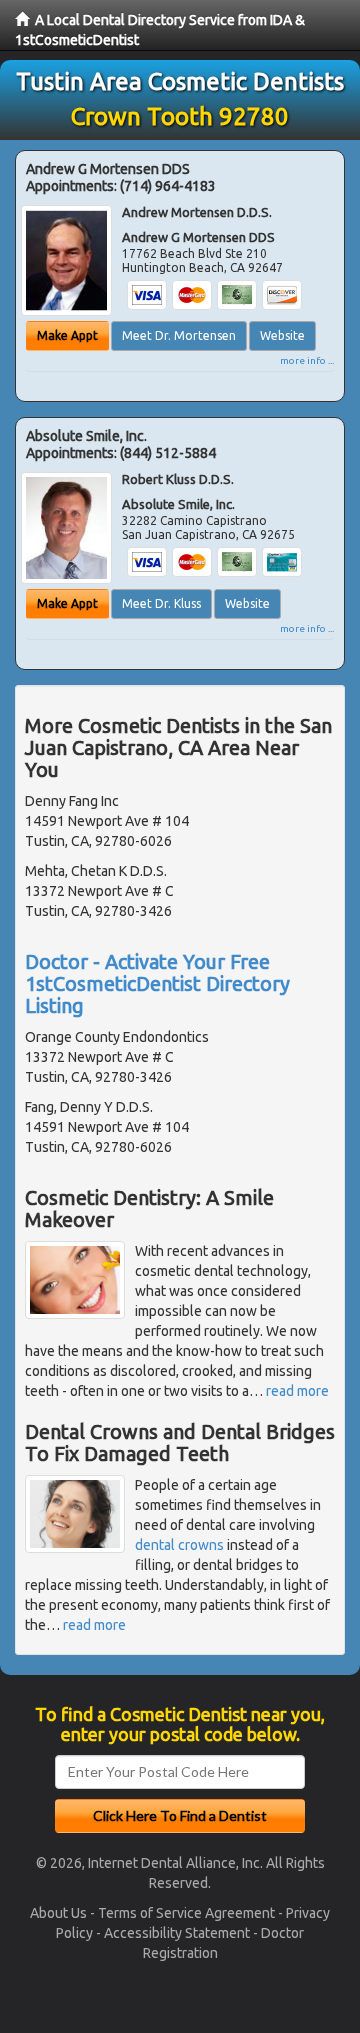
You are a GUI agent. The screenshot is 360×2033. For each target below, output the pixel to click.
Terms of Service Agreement (186, 1913)
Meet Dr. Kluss (161, 603)
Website (282, 335)
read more (297, 1391)
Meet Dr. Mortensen (179, 335)
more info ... (307, 360)
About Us (58, 1913)
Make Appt (67, 335)
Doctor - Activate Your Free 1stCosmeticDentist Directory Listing (157, 983)
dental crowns (179, 1545)
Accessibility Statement (177, 1933)
